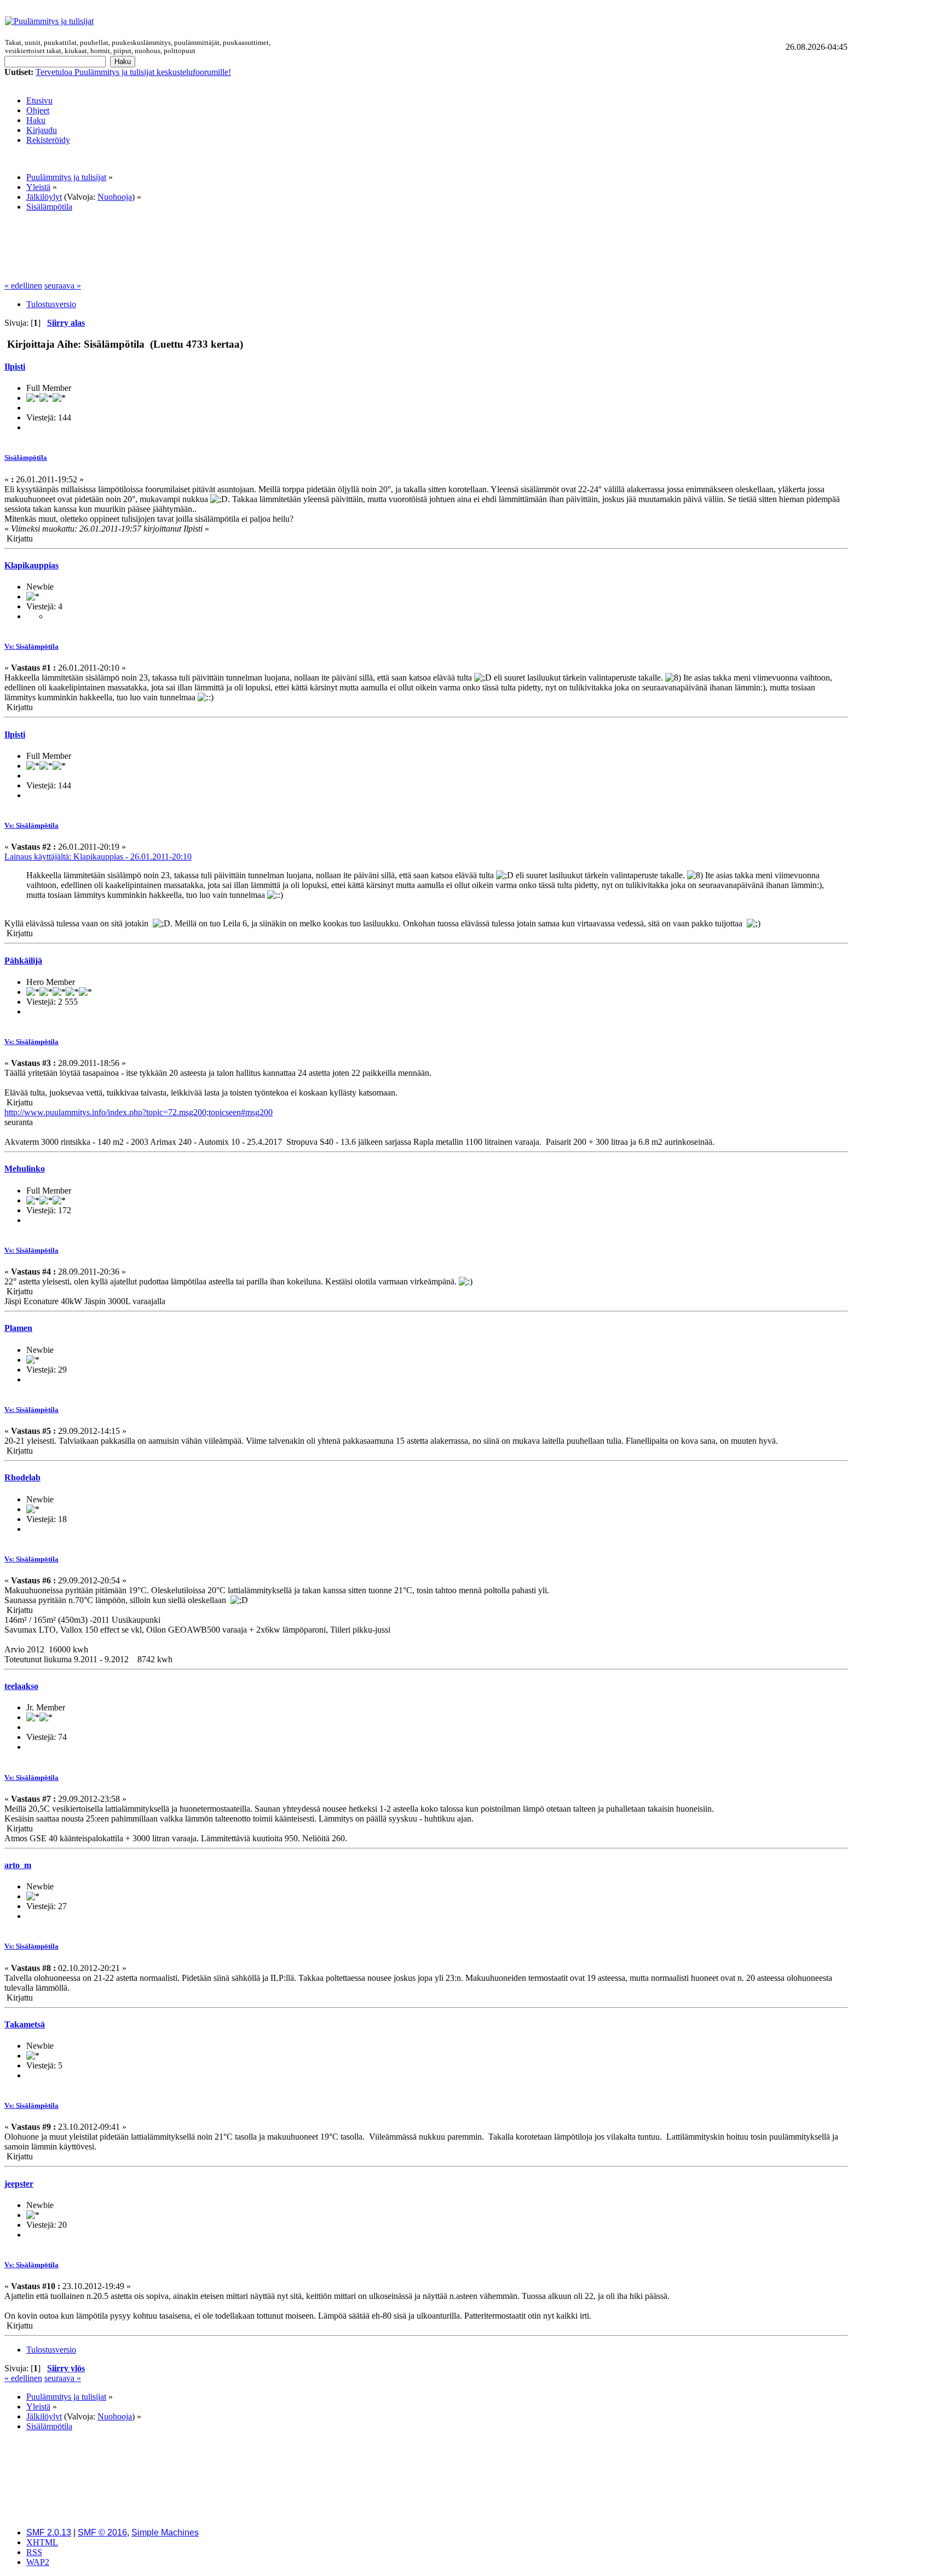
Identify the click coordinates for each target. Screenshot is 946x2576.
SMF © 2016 (102, 2532)
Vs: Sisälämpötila (31, 646)
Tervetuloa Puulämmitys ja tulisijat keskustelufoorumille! (133, 72)
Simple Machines (165, 2532)
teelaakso (21, 1686)
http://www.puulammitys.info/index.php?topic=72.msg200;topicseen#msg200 (139, 1112)
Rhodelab (22, 1477)
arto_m (18, 1865)
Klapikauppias (31, 565)
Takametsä (25, 2024)
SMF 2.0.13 (49, 2532)
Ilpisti (15, 367)
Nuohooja (115, 197)
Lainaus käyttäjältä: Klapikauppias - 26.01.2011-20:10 (98, 857)
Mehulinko (25, 1169)
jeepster (19, 2184)
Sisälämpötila (26, 457)
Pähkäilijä (23, 961)
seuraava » (63, 286)
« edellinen (23, 286)
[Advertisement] (566, 21)
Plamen (18, 1328)
